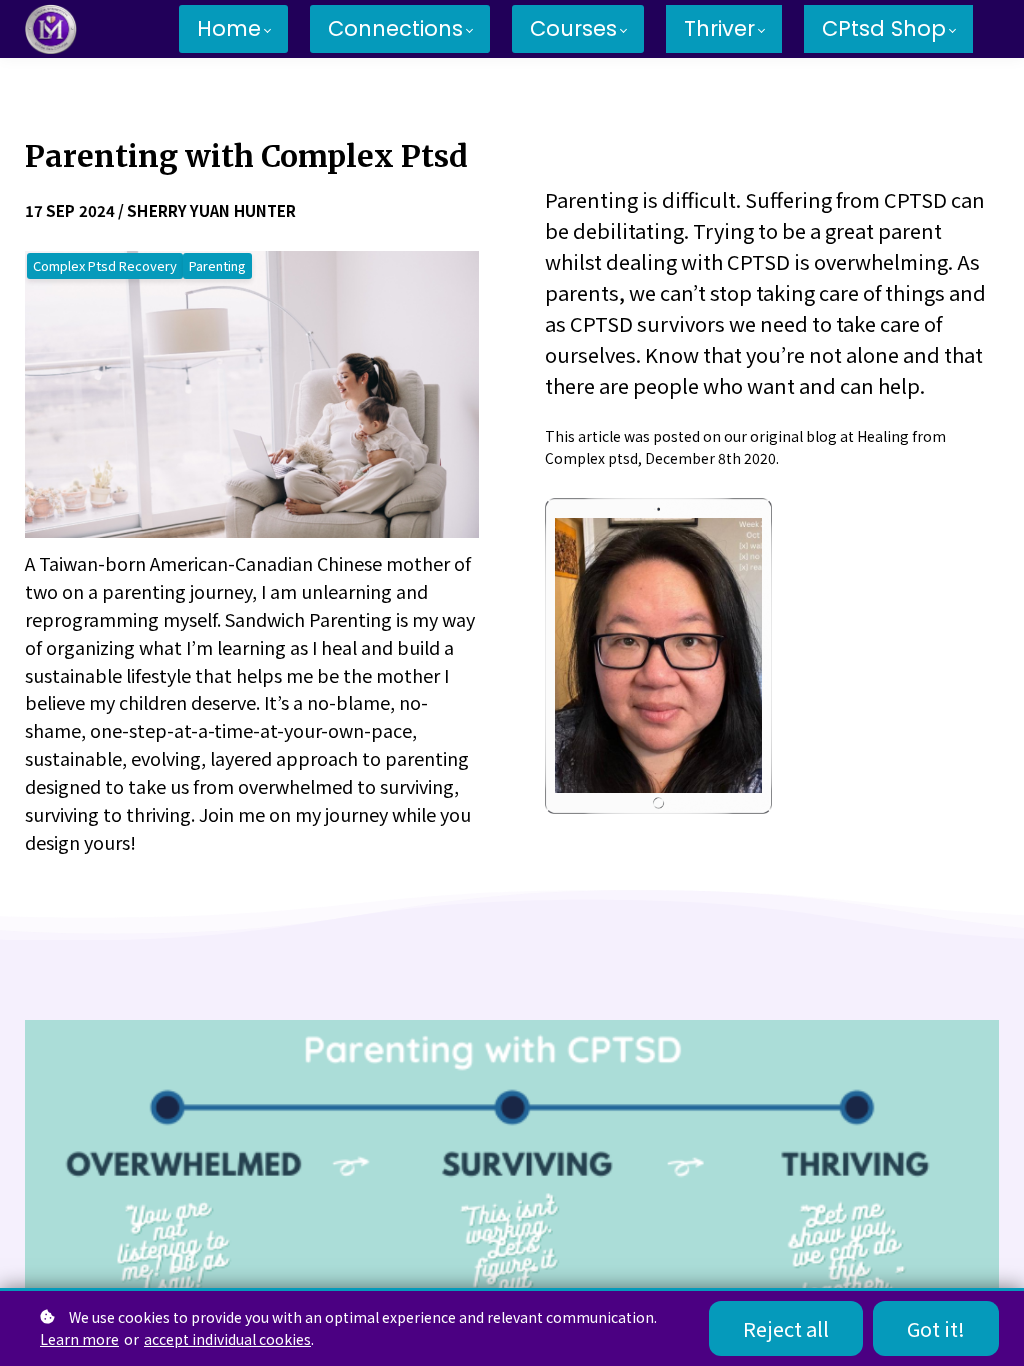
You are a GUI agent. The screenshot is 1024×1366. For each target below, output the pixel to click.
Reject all (786, 1328)
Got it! (936, 1328)
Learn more (79, 1339)
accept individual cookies (227, 1339)
